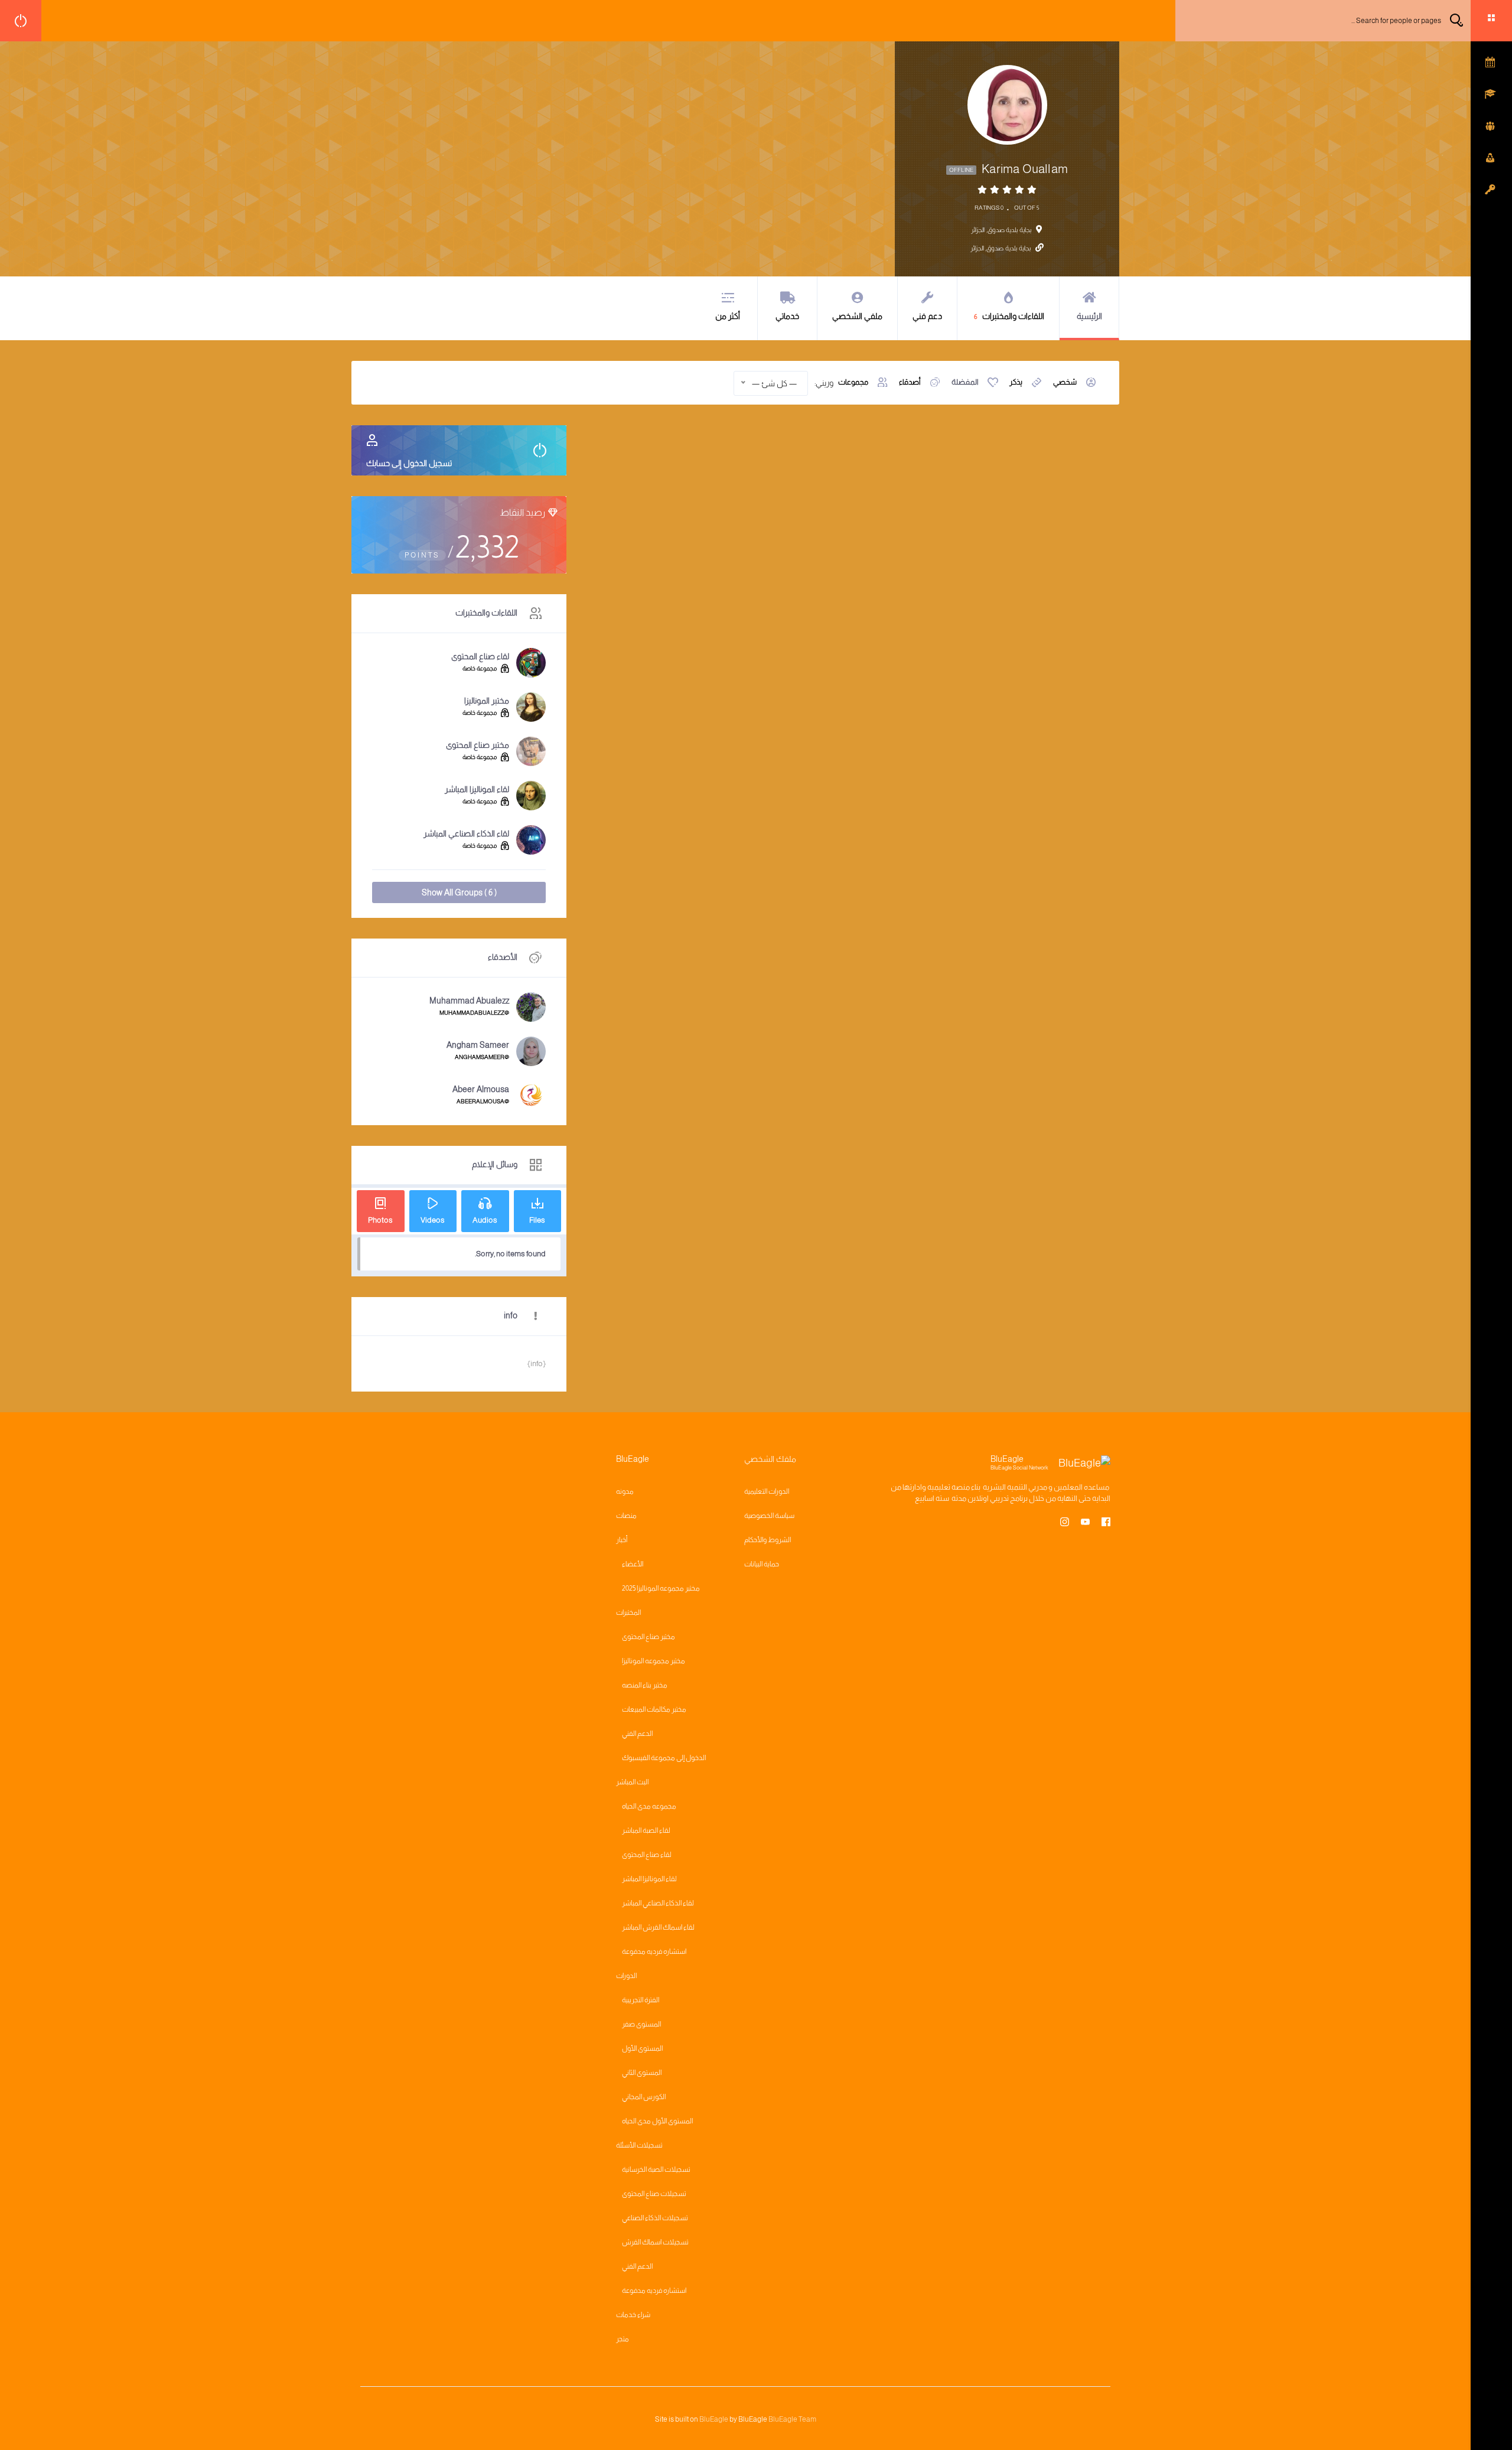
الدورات (626, 1976)
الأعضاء (633, 1564)
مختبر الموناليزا (487, 701)
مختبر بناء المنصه (645, 1685)
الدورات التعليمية (767, 1491)
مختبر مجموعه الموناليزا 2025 (661, 1588)
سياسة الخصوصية (769, 1516)
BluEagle (714, 2419)
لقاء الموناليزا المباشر (477, 789)
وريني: (824, 383)
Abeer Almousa (481, 1089)
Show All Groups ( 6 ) (459, 892)
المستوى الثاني (642, 2073)
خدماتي (787, 316)
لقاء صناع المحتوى (480, 656)
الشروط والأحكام (768, 1540)
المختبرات (628, 1612)
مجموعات (853, 382)
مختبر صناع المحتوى (478, 745)
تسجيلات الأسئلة (639, 2145)
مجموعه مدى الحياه (649, 1806)
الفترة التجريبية (641, 2000)
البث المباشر (632, 1782)
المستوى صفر (641, 2024)
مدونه (625, 1491)
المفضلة (965, 382)
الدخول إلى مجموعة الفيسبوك (664, 1758)
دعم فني (927, 316)
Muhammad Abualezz (469, 1001)
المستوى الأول (642, 2048)
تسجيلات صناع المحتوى (654, 2194)
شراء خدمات (633, 2315)
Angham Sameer (478, 1045)
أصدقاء (910, 382)
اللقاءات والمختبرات (1009, 316)
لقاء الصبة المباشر (646, 1830)
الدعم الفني (637, 1734)
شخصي (1065, 382)
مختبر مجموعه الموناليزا (654, 1661)
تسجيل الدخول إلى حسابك (409, 463)
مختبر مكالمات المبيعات (654, 1709)
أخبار (622, 1540)
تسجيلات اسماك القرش (655, 2242)
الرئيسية (1089, 316)
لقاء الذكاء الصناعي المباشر (466, 833)
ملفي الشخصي (857, 316)
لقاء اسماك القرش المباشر (658, 1927)
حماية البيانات (762, 1564)
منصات (626, 1516)
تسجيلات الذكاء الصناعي (655, 2218)
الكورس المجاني (644, 2097)
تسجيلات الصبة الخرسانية (656, 2169)
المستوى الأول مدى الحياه (657, 2121)
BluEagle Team (792, 2419)
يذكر (1016, 382)
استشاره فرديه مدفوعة (654, 1951)
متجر (623, 2339)
